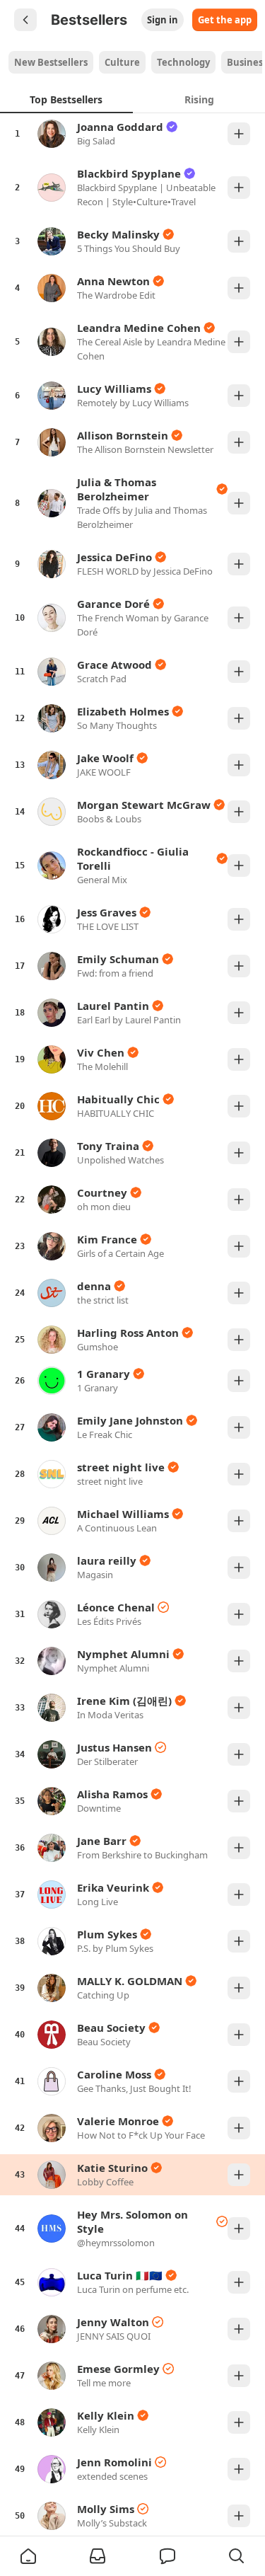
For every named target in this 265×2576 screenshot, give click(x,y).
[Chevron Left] (25, 20)
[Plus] (239, 134)
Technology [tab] (183, 62)
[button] (28, 2556)
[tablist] (135, 62)
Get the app (225, 20)
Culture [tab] (122, 62)
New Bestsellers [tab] (51, 62)
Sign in (163, 20)
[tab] (66, 99)
